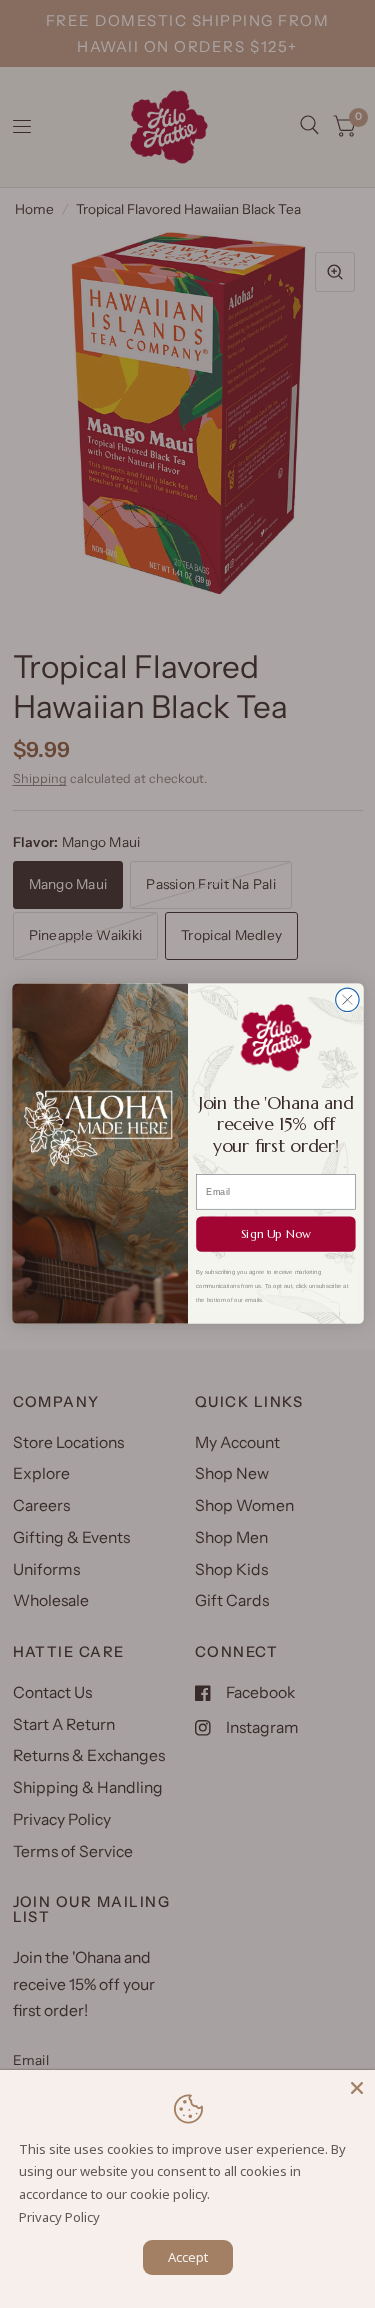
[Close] (357, 2088)
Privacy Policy (59, 2217)
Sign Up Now (275, 1234)
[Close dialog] (346, 999)
